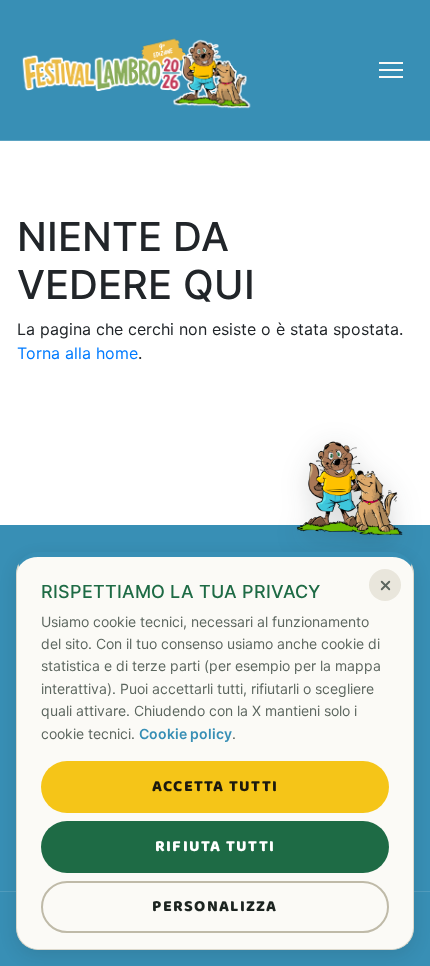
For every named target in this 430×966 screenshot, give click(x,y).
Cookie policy (185, 733)
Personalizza (214, 906)
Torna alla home (77, 353)
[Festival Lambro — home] (137, 70)
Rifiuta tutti (215, 846)
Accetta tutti (215, 786)
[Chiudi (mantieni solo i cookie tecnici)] (385, 585)
